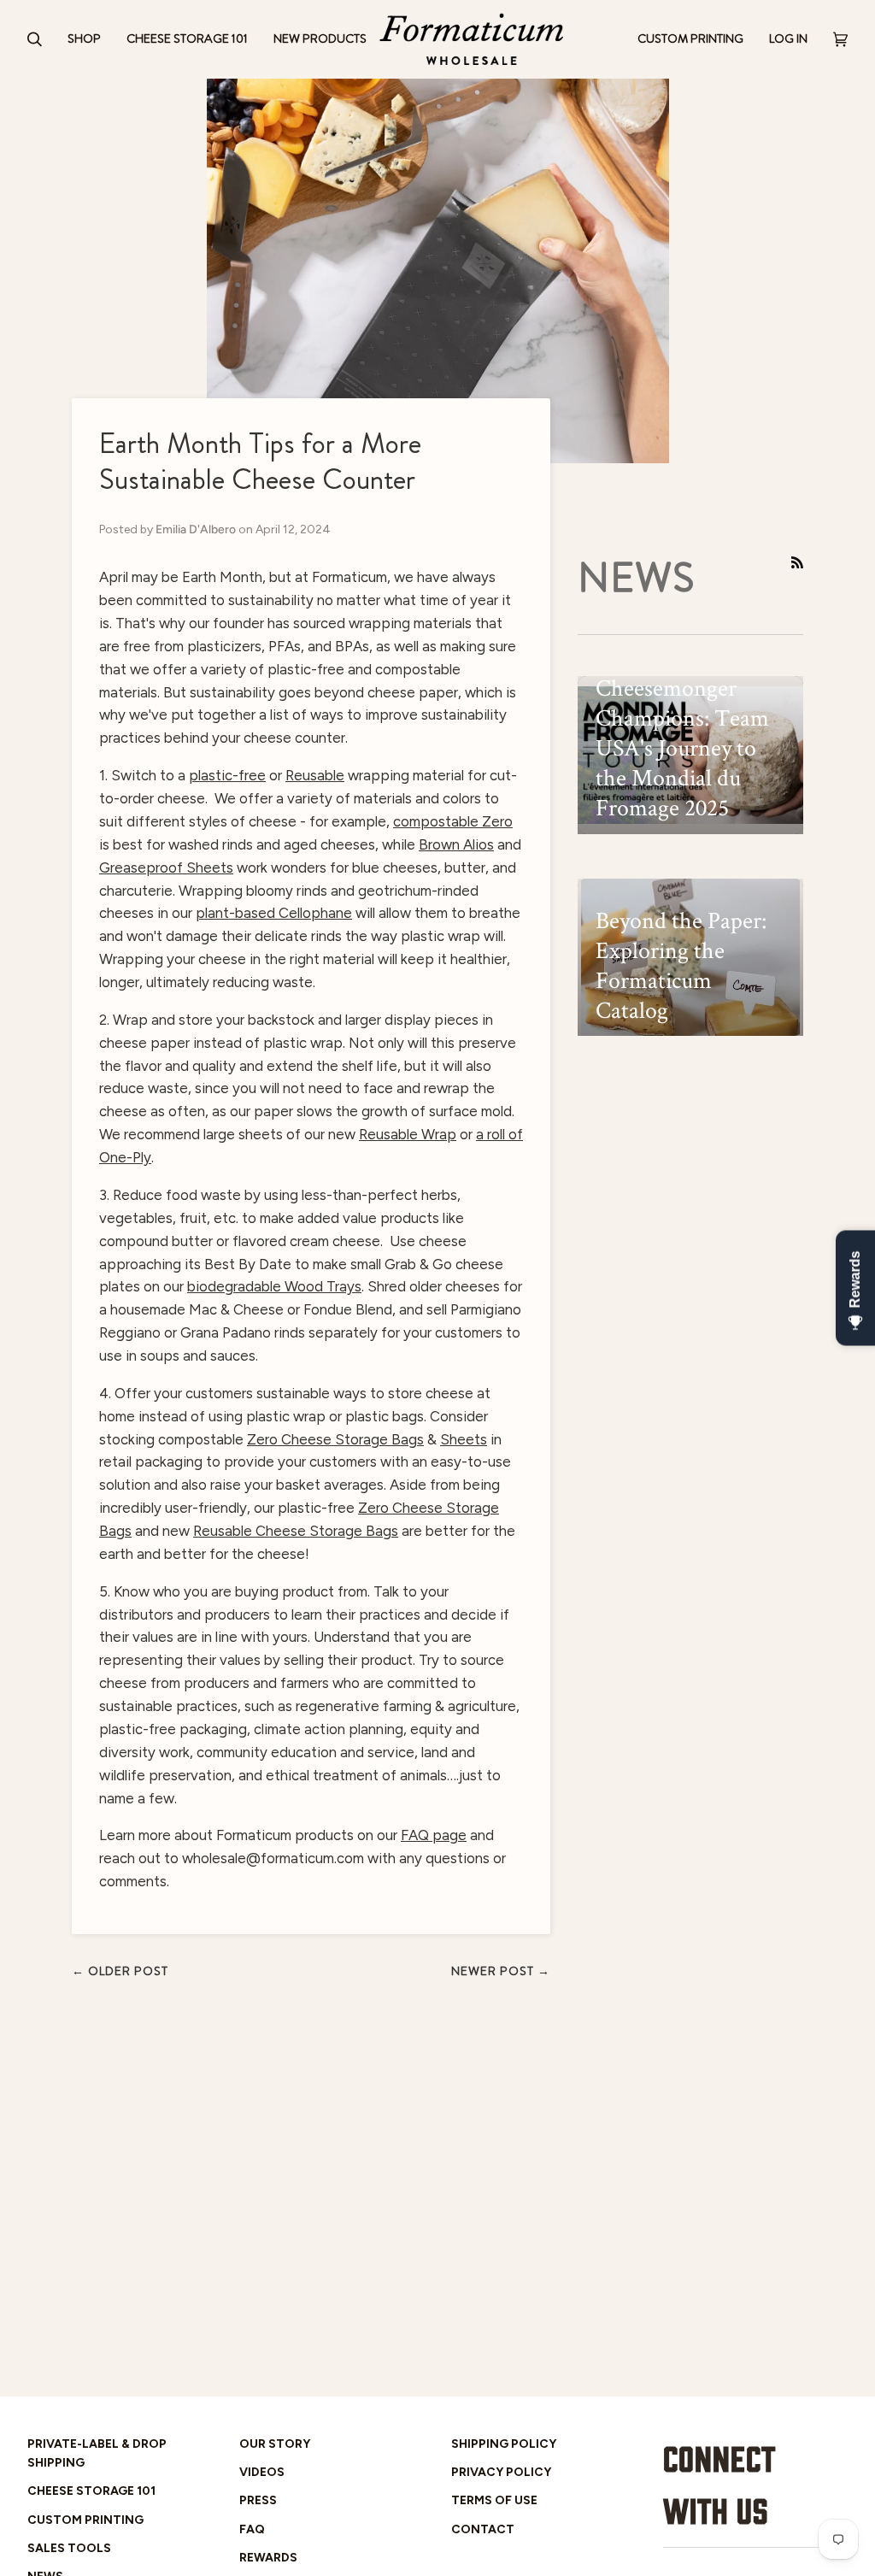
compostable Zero (453, 821)
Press (258, 2500)
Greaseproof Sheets (166, 867)
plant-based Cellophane (274, 913)
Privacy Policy (501, 2472)
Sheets (464, 1439)
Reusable (315, 775)
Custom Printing (85, 2520)
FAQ (252, 2529)
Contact (483, 2529)
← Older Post (120, 1971)
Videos (262, 2472)
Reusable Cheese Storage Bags (296, 1531)
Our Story (275, 2444)
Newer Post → (501, 1971)
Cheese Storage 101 (91, 2491)
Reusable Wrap (408, 1134)
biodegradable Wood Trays (274, 1286)
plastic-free (227, 775)
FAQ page (434, 1835)
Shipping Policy (504, 2444)
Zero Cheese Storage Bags (335, 1439)
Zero (375, 1508)
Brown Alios (456, 844)
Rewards (268, 2557)
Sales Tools (69, 2548)
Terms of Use (494, 2500)
